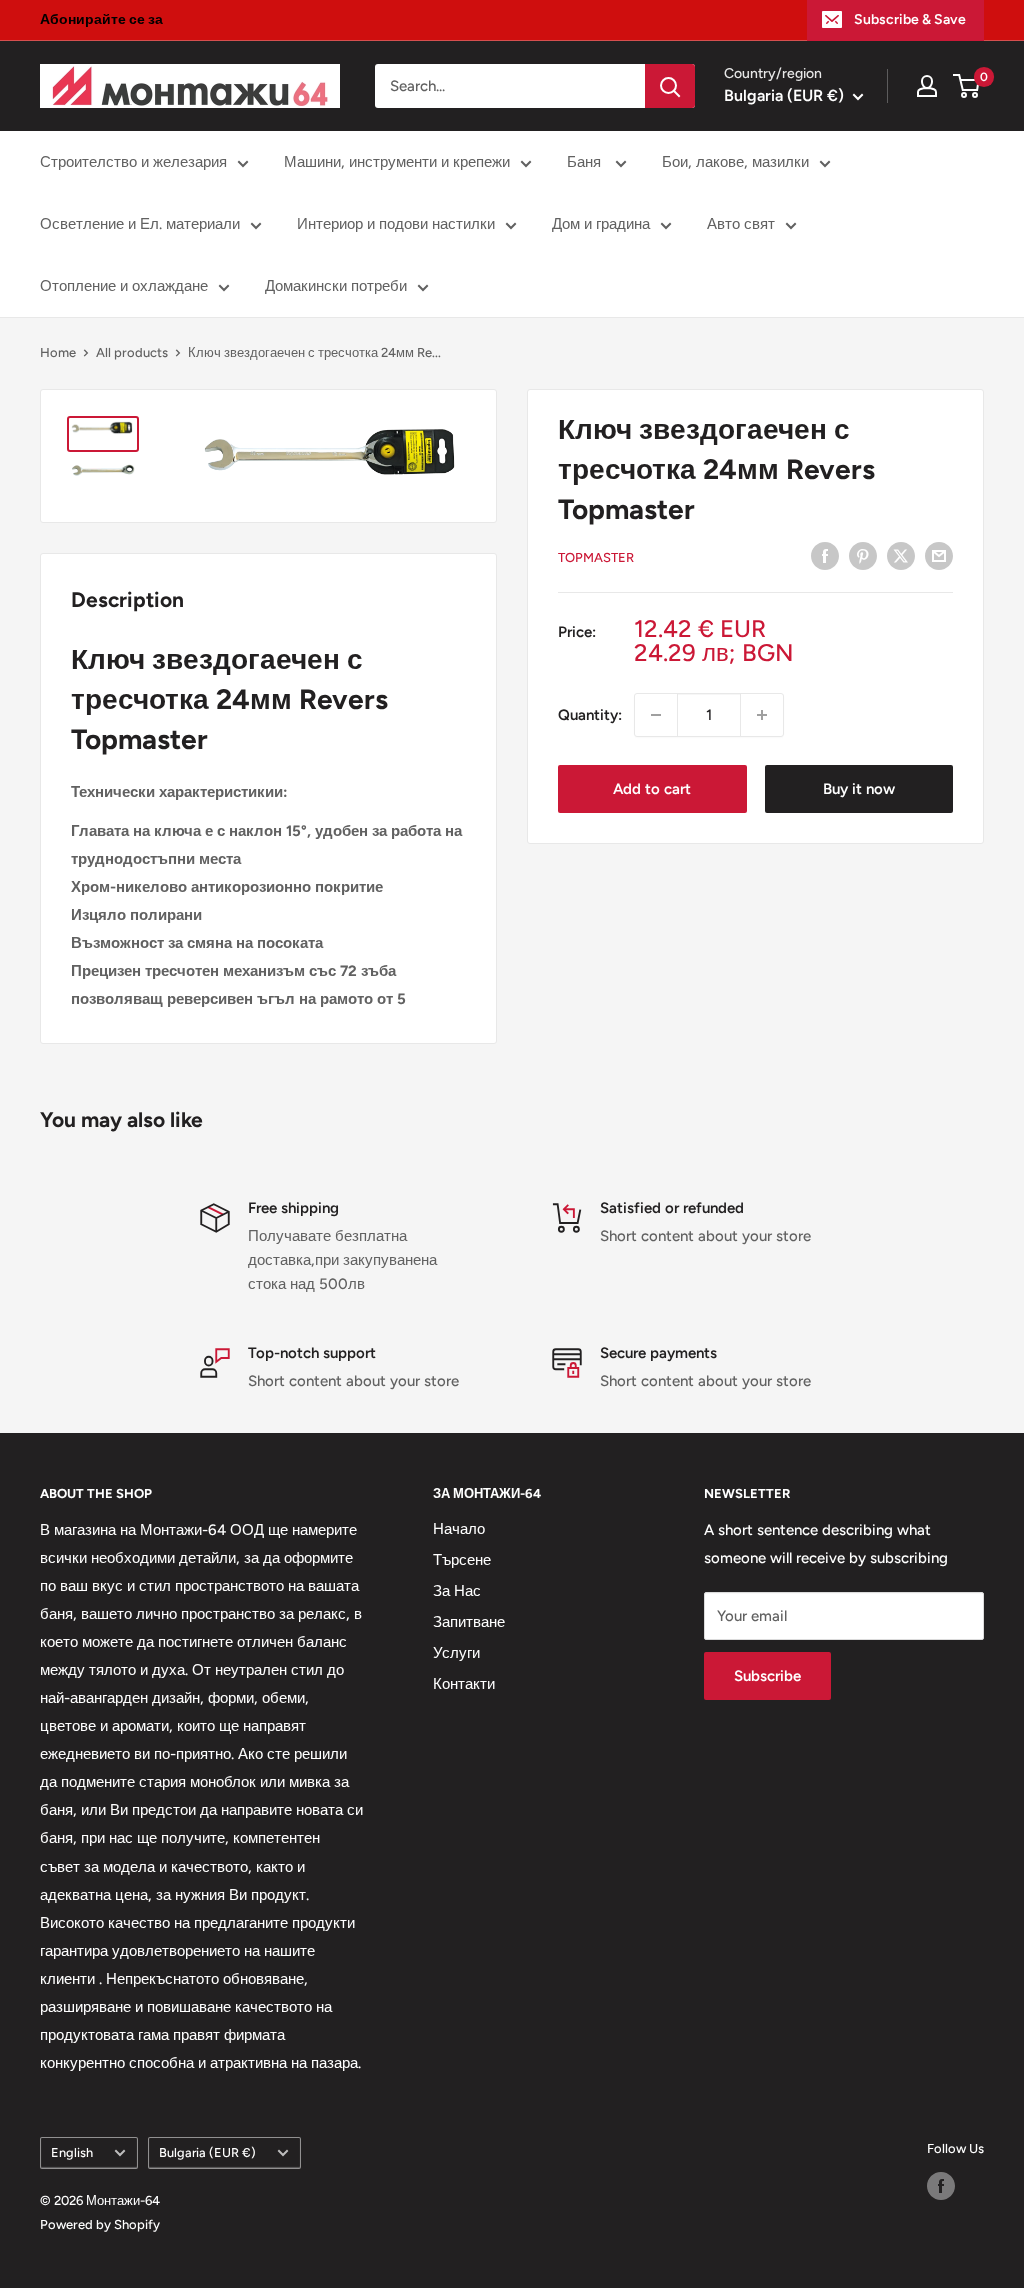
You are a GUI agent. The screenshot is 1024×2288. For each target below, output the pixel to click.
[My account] (927, 86)
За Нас (457, 1591)
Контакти (464, 1684)
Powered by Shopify (100, 2224)
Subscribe (767, 1676)
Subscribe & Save (910, 19)
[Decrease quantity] (656, 715)
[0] (967, 86)
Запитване (469, 1622)
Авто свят (741, 224)
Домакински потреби (336, 286)
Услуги (456, 1653)
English (72, 2152)
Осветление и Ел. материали (140, 224)
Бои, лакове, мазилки (735, 162)
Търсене (462, 1560)
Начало (459, 1529)
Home (58, 352)
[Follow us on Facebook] (941, 2186)
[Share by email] (939, 555)
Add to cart (652, 789)
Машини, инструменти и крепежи (397, 162)
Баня (586, 162)
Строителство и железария (133, 162)
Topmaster (596, 557)
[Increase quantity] (762, 715)
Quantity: (590, 715)
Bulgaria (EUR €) (207, 2152)
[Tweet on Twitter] (901, 555)
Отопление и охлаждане (124, 286)
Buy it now (859, 789)
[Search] (670, 86)
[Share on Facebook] (825, 555)
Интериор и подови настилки (396, 224)
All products (132, 352)
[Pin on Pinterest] (863, 555)
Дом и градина (601, 224)
